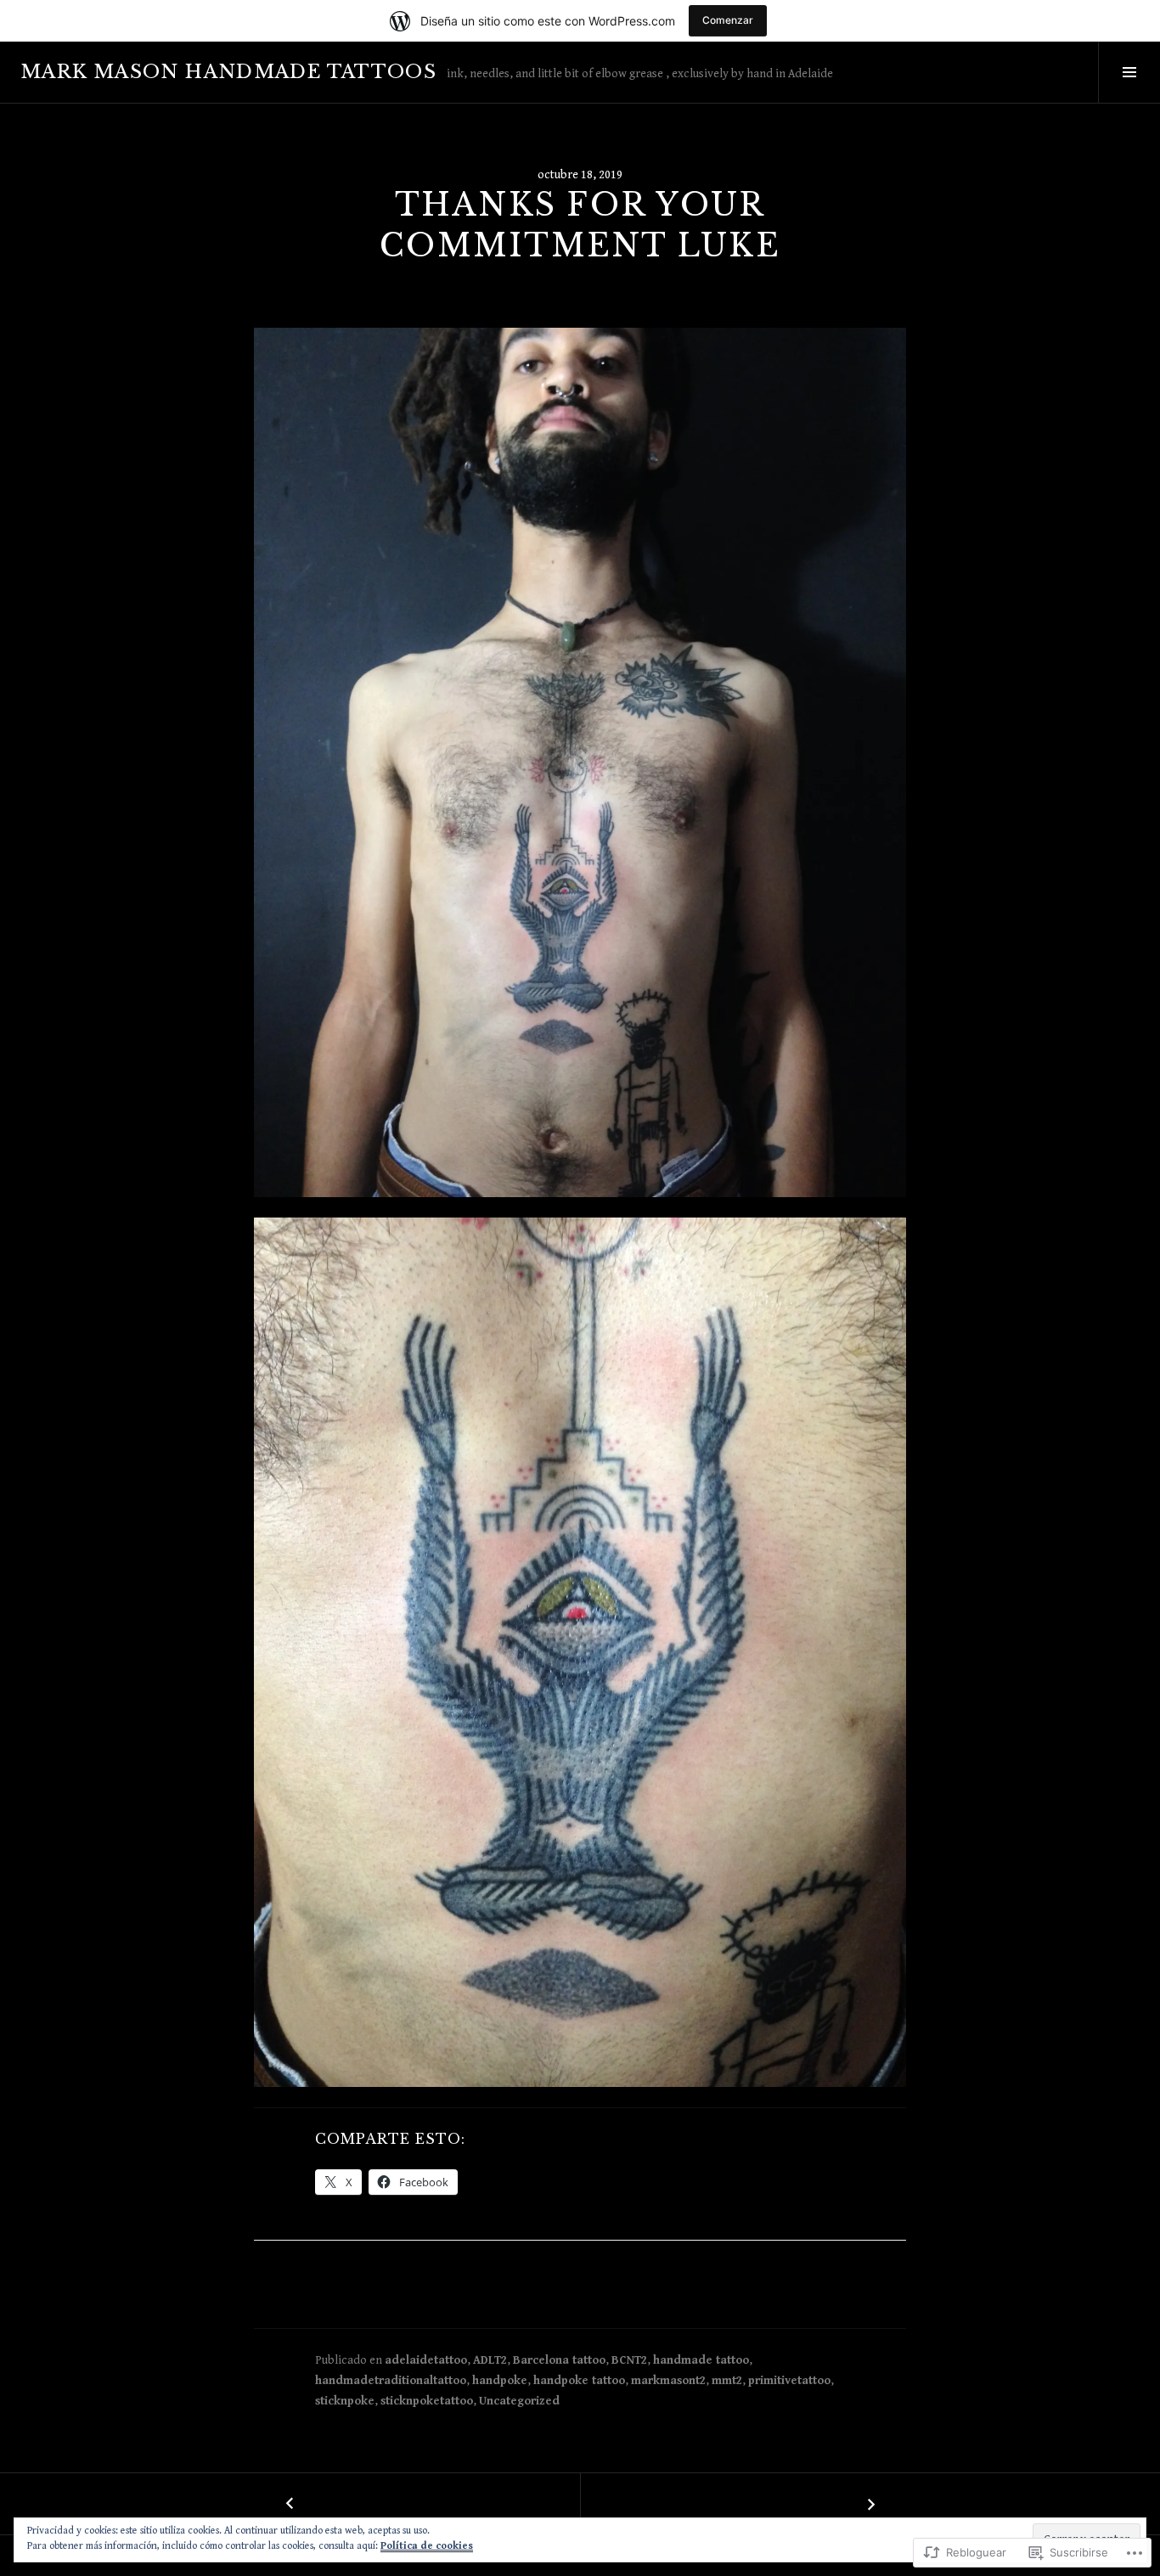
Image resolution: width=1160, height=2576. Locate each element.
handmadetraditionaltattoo (391, 2381)
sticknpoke (345, 2401)
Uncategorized (519, 2401)
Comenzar (728, 20)
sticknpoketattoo (427, 2401)
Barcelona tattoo (559, 2360)
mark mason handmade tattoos (228, 72)
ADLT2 (490, 2360)
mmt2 (727, 2381)
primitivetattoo (789, 2381)
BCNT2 (629, 2360)
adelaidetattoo (426, 2360)
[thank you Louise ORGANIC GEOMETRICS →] (870, 2504)
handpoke (500, 2381)
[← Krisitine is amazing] (290, 2504)
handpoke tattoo (579, 2381)
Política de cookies (427, 2546)
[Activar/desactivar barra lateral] (1129, 72)
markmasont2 (668, 2381)
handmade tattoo (701, 2360)
